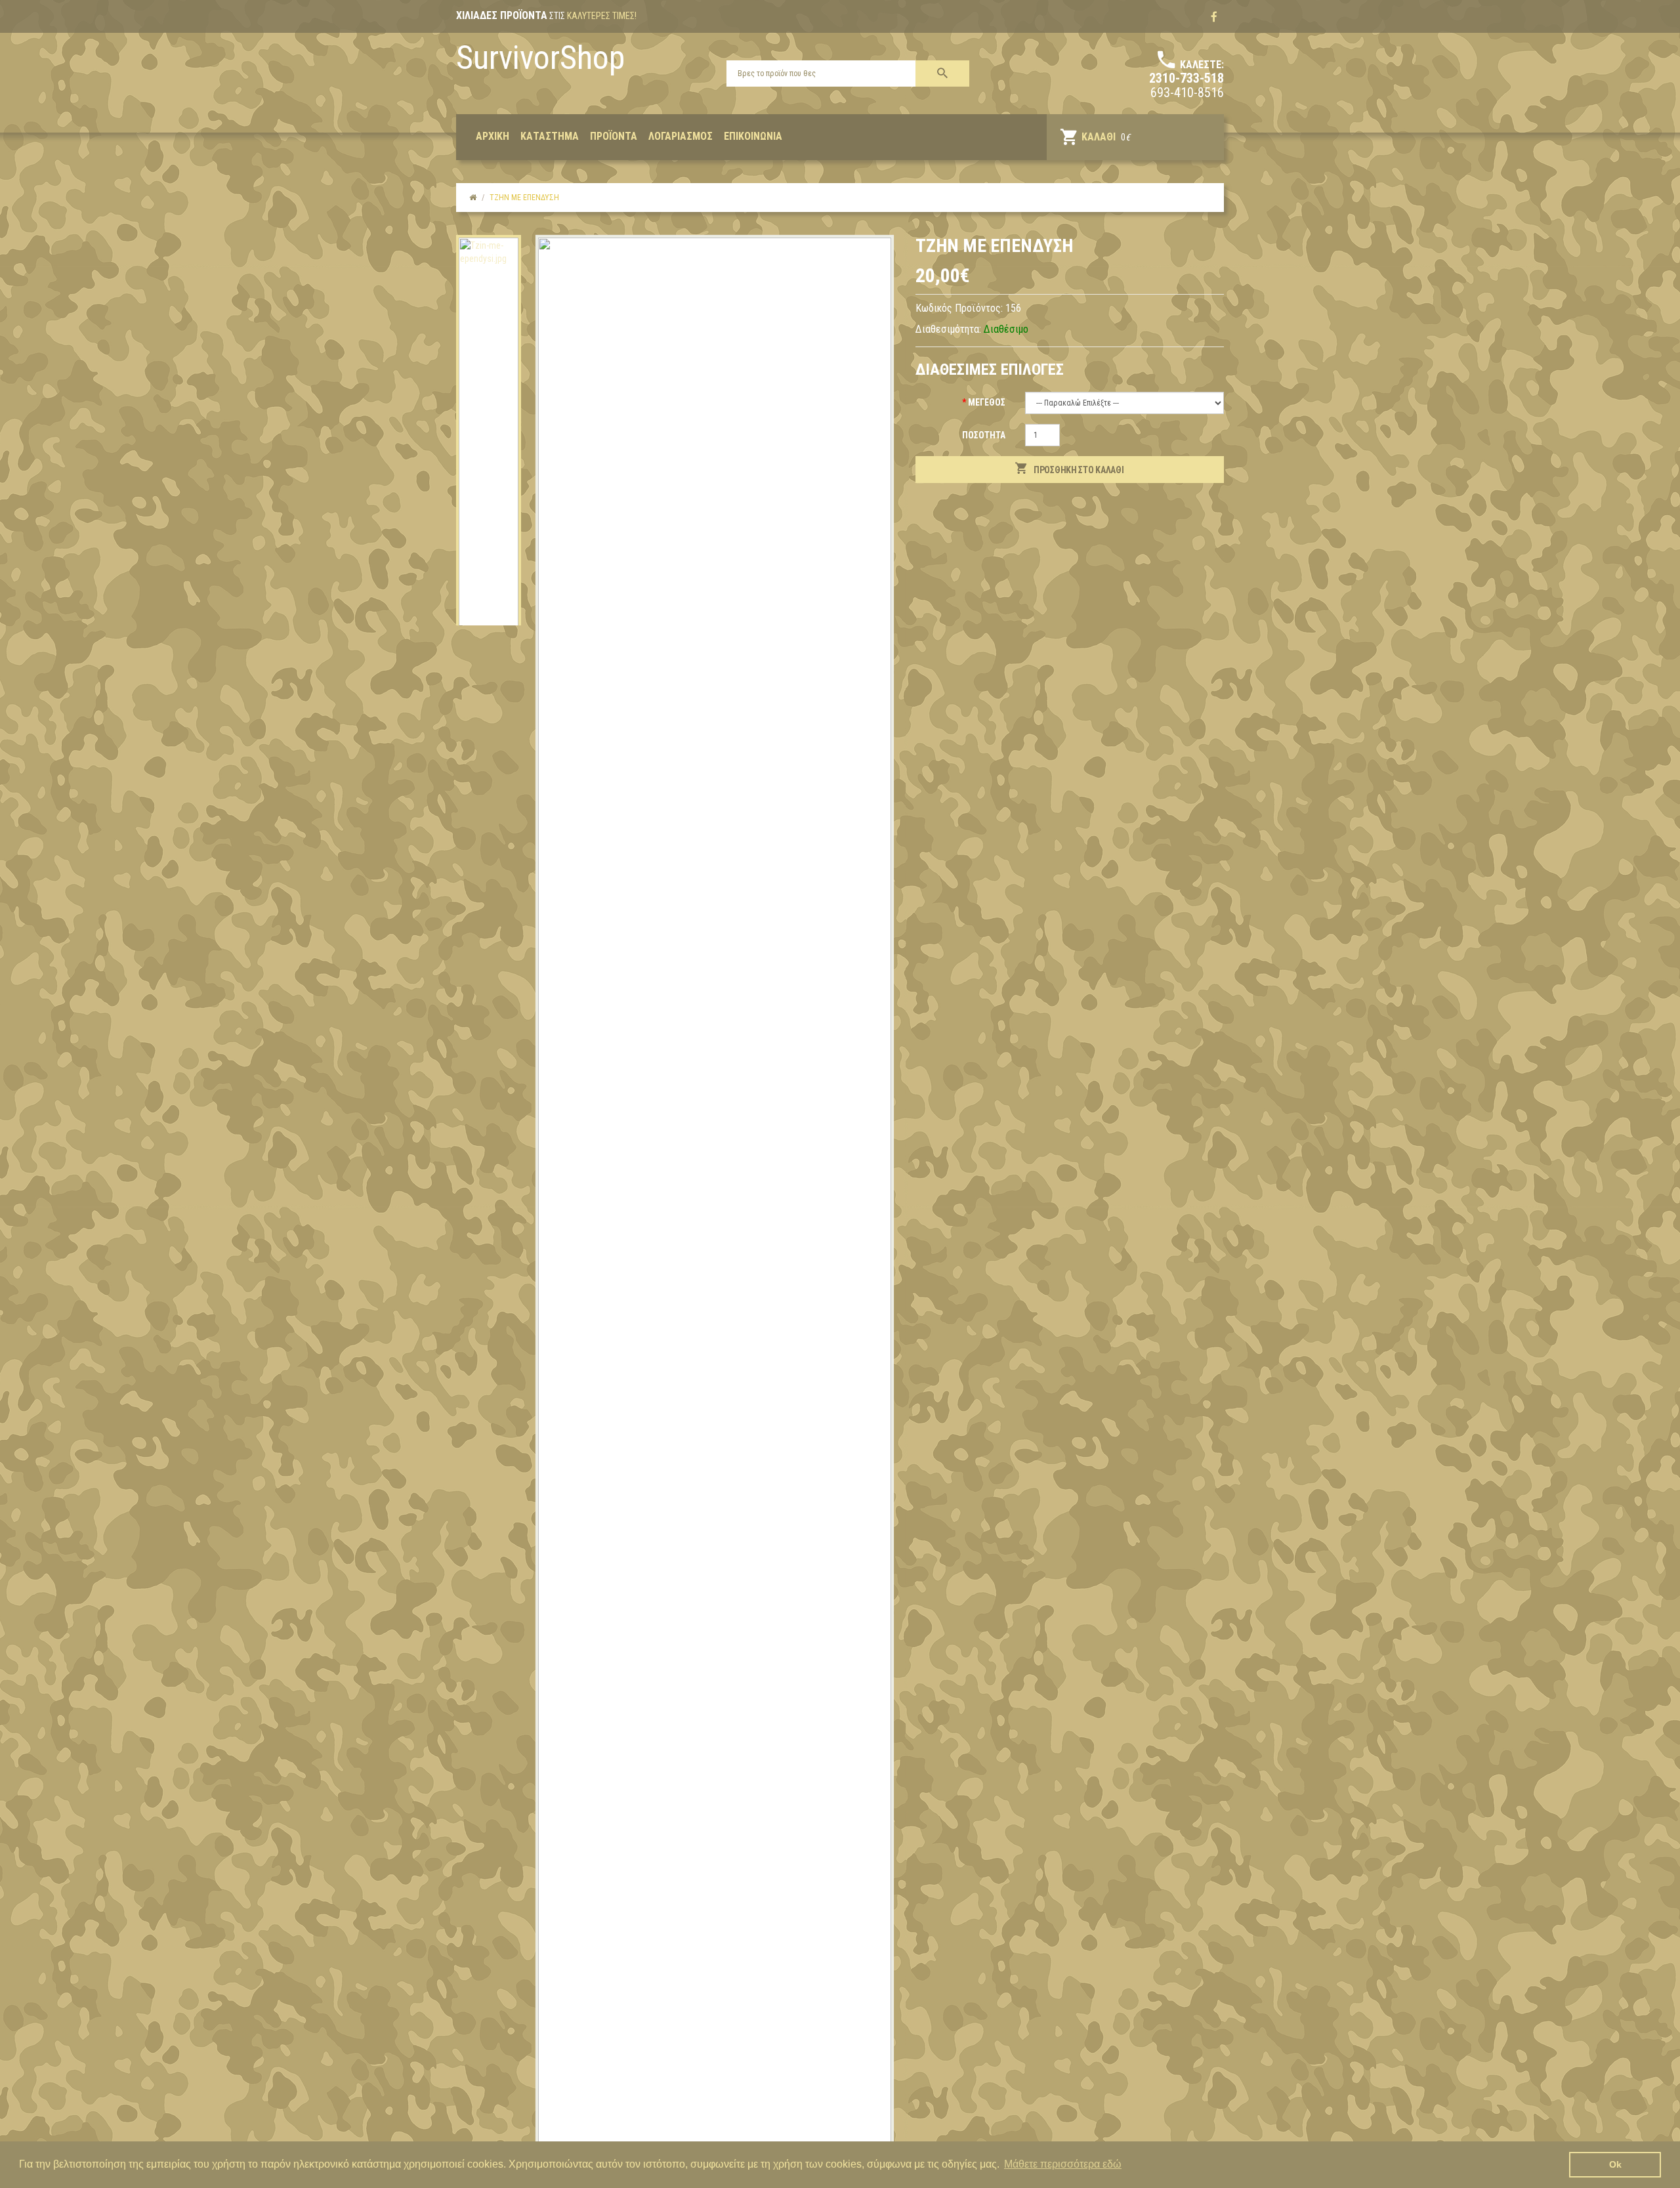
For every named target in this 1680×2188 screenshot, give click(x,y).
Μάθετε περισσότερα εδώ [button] (1063, 2164)
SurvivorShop (540, 58)
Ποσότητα (984, 435)
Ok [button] (1615, 2164)
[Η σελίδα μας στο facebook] (1214, 17)
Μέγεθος (987, 402)
